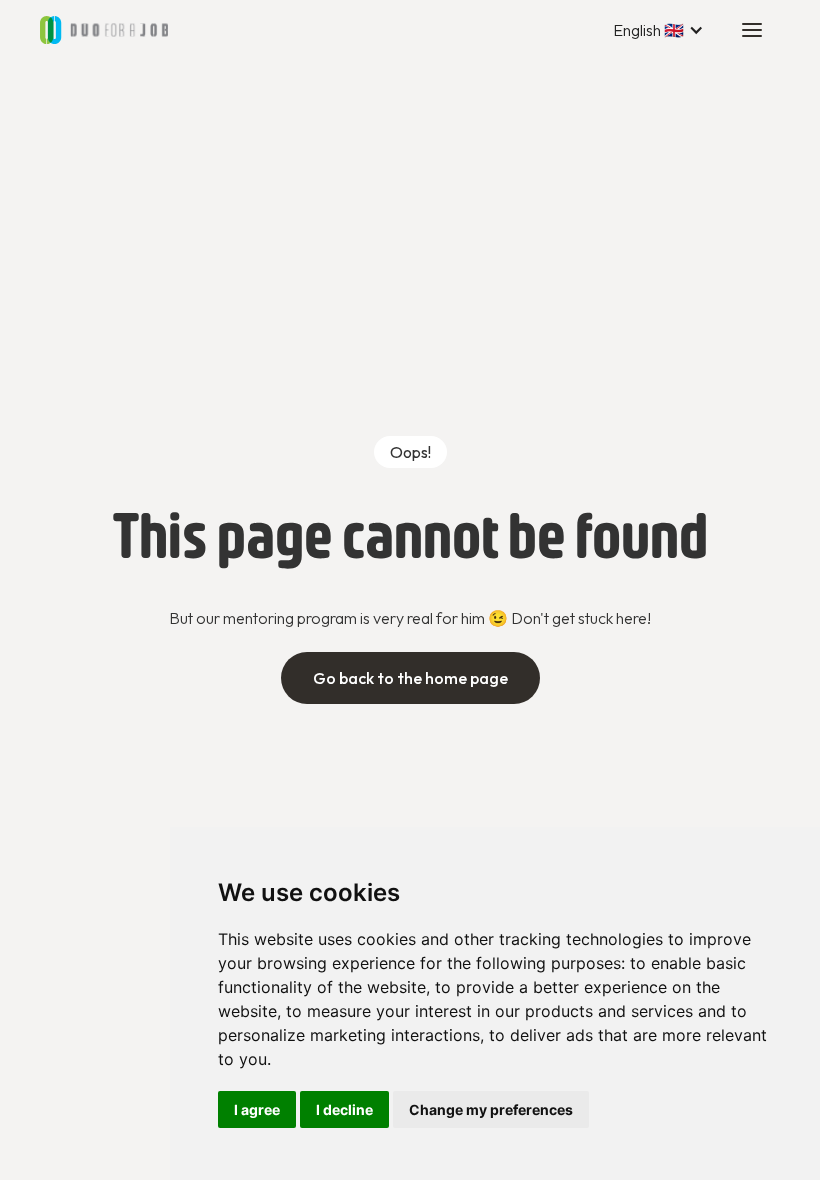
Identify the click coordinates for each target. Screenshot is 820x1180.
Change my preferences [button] (491, 1109)
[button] (658, 30)
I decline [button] (344, 1109)
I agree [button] (257, 1109)
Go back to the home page (410, 678)
